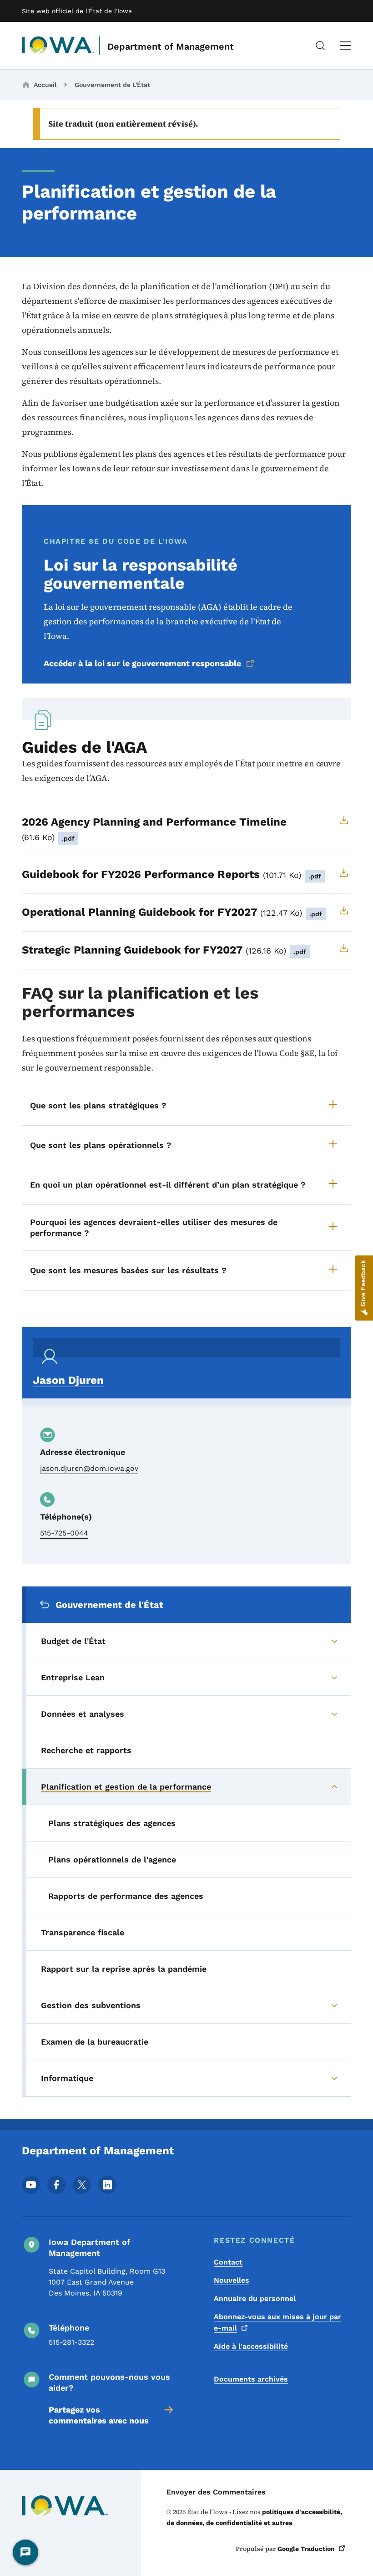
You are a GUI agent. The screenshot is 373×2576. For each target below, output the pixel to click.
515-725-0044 (64, 1533)
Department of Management (171, 46)
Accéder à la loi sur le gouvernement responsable (142, 663)
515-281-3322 (71, 2342)
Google (306, 2549)
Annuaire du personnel (255, 2298)
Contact (228, 2262)
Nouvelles (232, 2280)
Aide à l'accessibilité (251, 2346)
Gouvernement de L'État (112, 85)
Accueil (45, 85)
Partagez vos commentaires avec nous (99, 2415)
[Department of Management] (58, 46)
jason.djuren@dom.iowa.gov (89, 1468)
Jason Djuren (68, 1380)
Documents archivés (251, 2379)
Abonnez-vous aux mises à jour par (277, 2322)
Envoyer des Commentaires (216, 2492)
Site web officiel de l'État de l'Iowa (77, 11)
